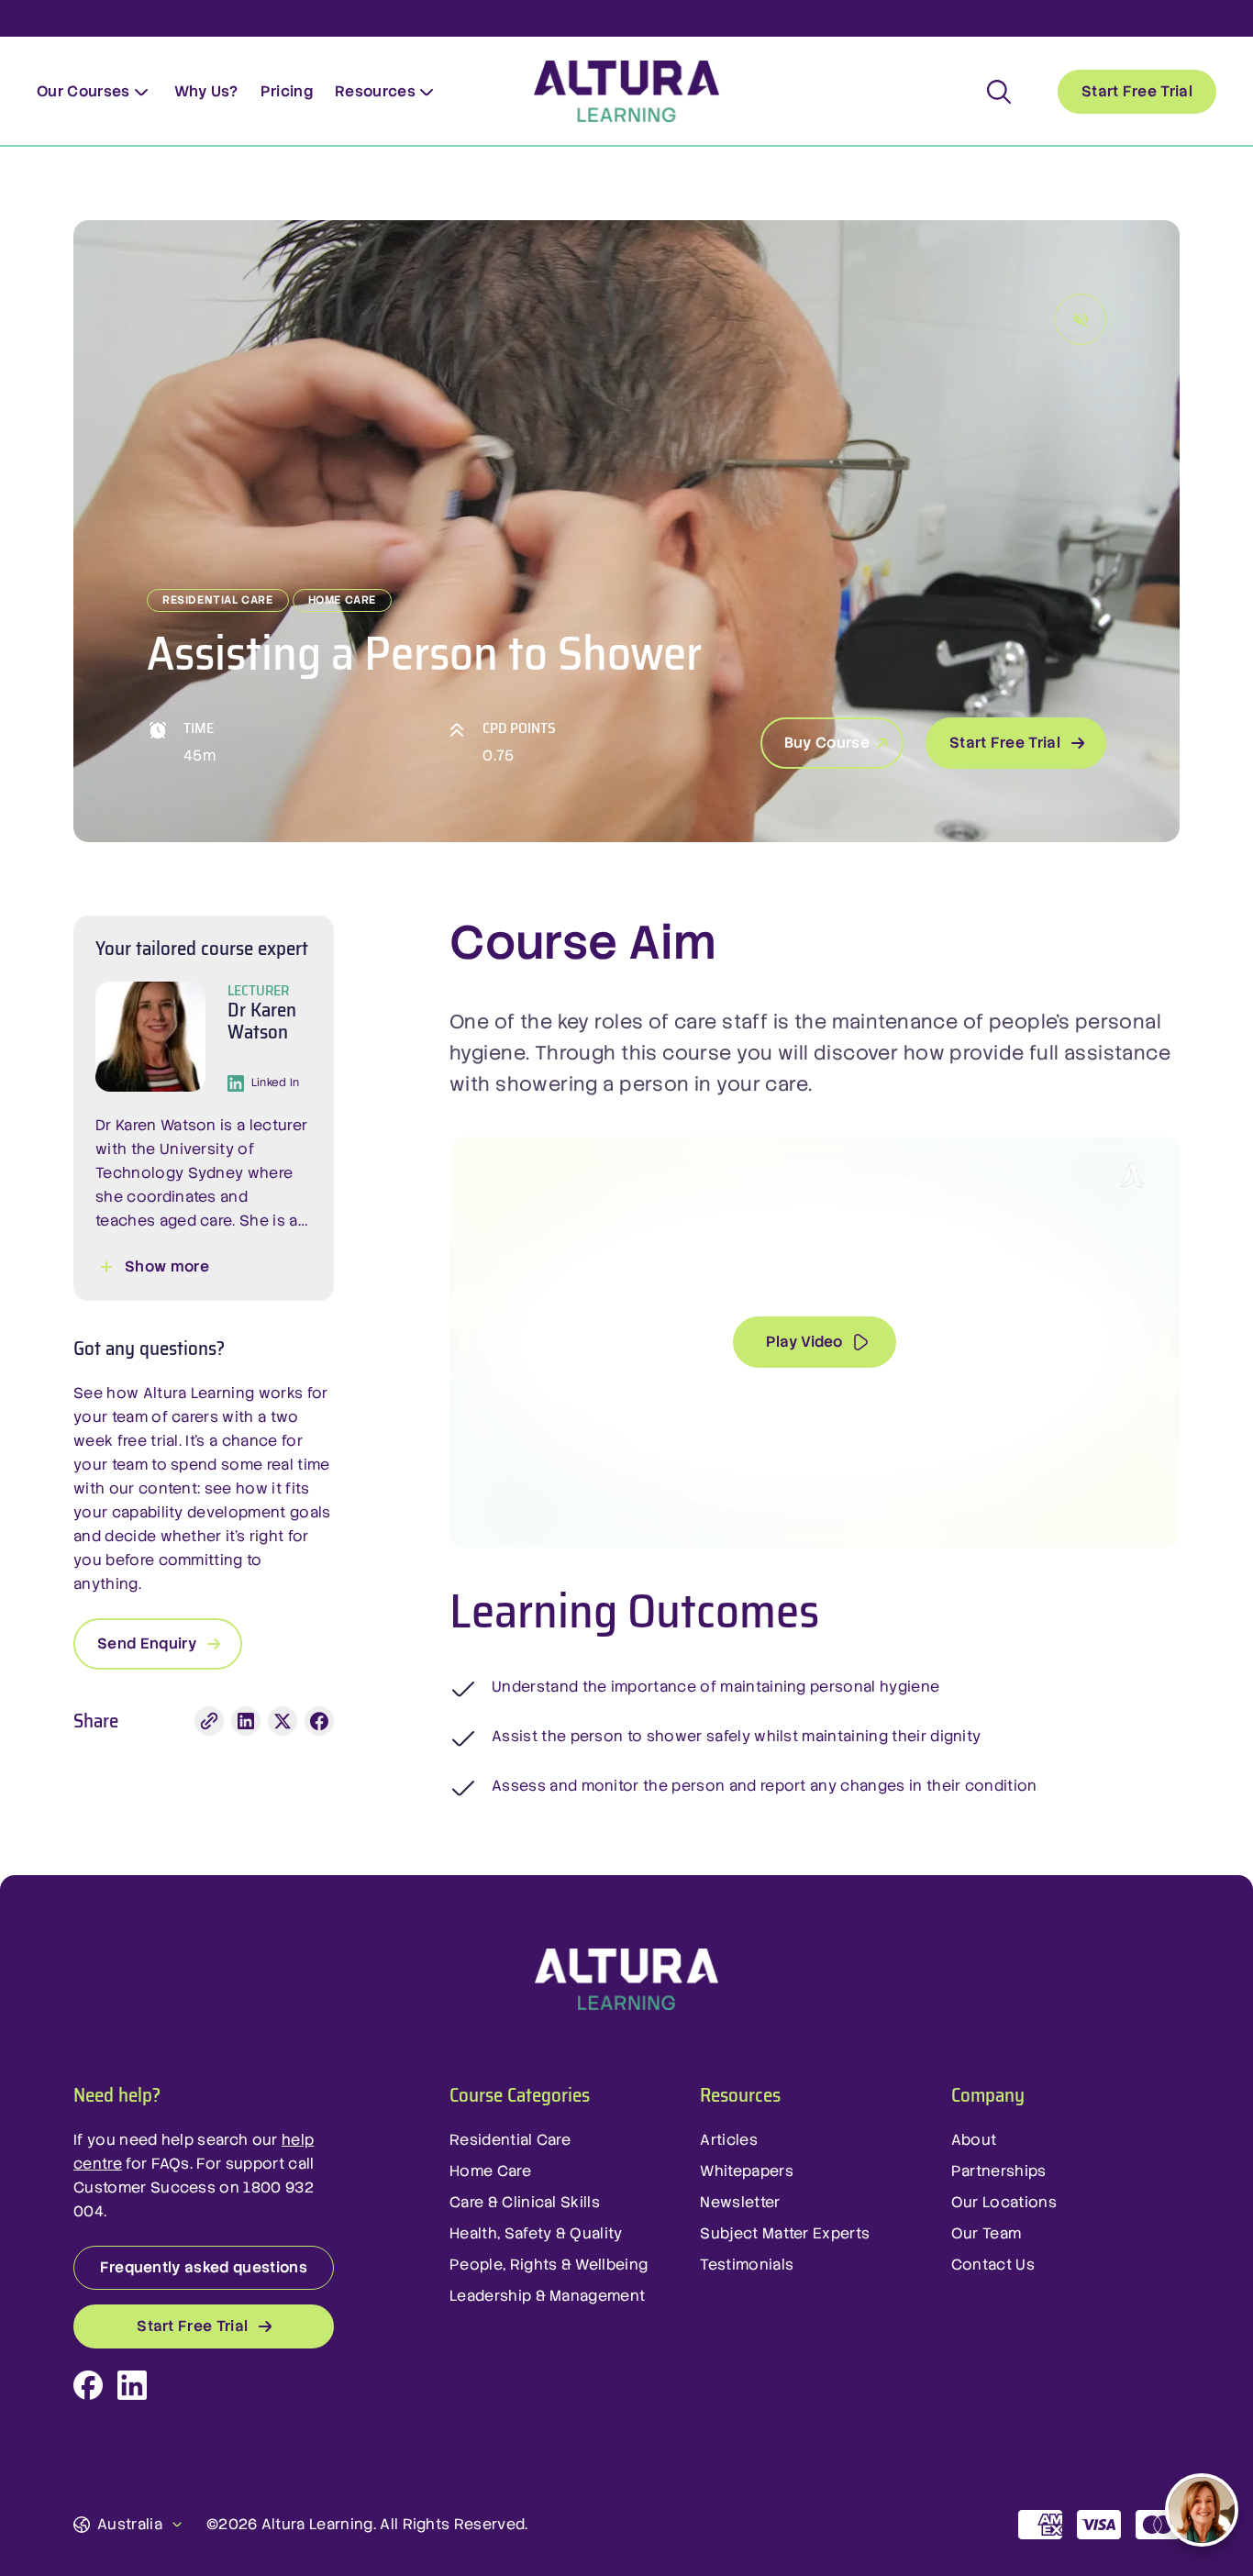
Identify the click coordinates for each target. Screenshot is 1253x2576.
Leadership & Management (547, 2296)
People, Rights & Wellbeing (549, 2265)
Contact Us (993, 2265)
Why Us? (206, 91)
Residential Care (510, 2140)
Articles (729, 2140)
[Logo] (626, 1980)
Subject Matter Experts (785, 2233)
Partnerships (999, 2171)
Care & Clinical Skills (525, 2202)
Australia (130, 2524)
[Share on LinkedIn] (246, 1721)
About (974, 2140)
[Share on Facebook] (319, 1721)
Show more (167, 1266)
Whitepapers (747, 2171)
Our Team (987, 2233)
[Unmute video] (1081, 319)
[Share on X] (283, 1721)
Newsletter (740, 2202)
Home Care (490, 2171)
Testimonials (747, 2265)
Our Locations (1004, 2202)
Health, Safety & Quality (536, 2233)
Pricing (287, 91)
